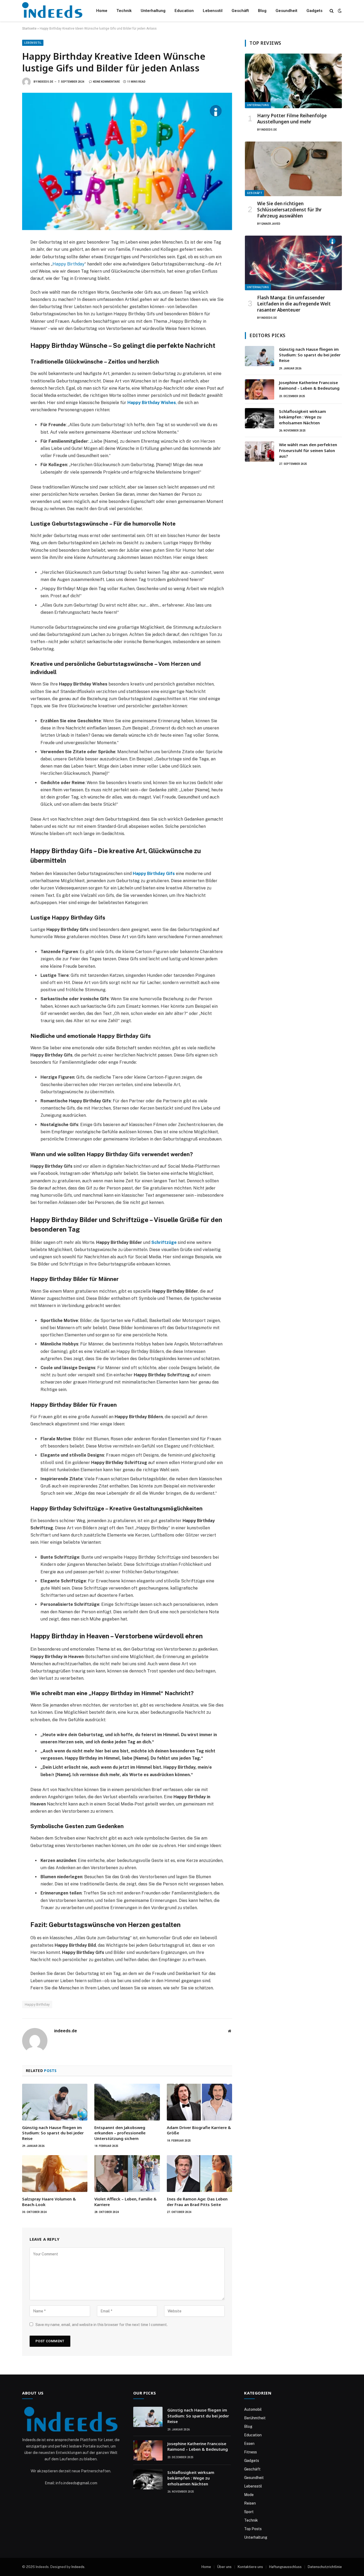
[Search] (332, 11)
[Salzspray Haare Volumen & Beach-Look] (55, 2174)
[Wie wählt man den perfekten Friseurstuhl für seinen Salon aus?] (260, 451)
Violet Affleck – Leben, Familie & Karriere (126, 2202)
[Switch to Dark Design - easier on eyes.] (339, 11)
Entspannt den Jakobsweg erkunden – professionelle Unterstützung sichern (120, 2133)
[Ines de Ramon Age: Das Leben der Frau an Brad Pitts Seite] (199, 2174)
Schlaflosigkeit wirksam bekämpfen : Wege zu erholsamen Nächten (302, 417)
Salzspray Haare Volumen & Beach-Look (49, 2202)
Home (102, 11)
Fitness (250, 2452)
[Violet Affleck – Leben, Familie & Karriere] (127, 2174)
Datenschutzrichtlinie (325, 2567)
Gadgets (314, 11)
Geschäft (240, 11)
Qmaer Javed (271, 224)
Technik (124, 11)
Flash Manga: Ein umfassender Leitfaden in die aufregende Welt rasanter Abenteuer (294, 304)
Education (184, 11)
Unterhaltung (153, 11)
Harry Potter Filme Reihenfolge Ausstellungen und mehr (292, 119)
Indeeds (78, 2567)
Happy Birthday (68, 264)
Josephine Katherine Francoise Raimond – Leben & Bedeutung (309, 385)
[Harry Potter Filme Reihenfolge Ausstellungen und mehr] (293, 81)
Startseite (29, 29)
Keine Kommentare (106, 82)
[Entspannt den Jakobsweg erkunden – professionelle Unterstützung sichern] (127, 2102)
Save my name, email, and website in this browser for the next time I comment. (102, 2325)
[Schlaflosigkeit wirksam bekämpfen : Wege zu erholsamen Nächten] (260, 418)
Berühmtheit (255, 2418)
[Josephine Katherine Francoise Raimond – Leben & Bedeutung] (260, 389)
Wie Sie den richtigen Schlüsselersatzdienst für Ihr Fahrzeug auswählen (289, 210)
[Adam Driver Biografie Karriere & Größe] (199, 2102)
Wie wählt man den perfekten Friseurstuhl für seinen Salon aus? (308, 450)
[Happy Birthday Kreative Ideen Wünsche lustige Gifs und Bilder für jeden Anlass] (127, 161)
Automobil (253, 2409)
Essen (249, 2444)
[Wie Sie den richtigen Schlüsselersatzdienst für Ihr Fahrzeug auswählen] (293, 169)
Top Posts (253, 2529)
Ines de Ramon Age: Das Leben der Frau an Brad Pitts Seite (197, 2202)
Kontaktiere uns (250, 2567)
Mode (249, 2495)
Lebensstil (213, 11)
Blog (262, 11)
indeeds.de (45, 82)
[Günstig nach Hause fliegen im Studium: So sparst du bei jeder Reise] (55, 2102)
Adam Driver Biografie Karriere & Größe (199, 2130)
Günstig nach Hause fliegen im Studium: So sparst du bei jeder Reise (53, 2133)
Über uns (224, 2567)
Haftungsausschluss (285, 2567)
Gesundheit (286, 11)
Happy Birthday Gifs (154, 874)
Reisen (250, 2503)
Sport (249, 2512)
